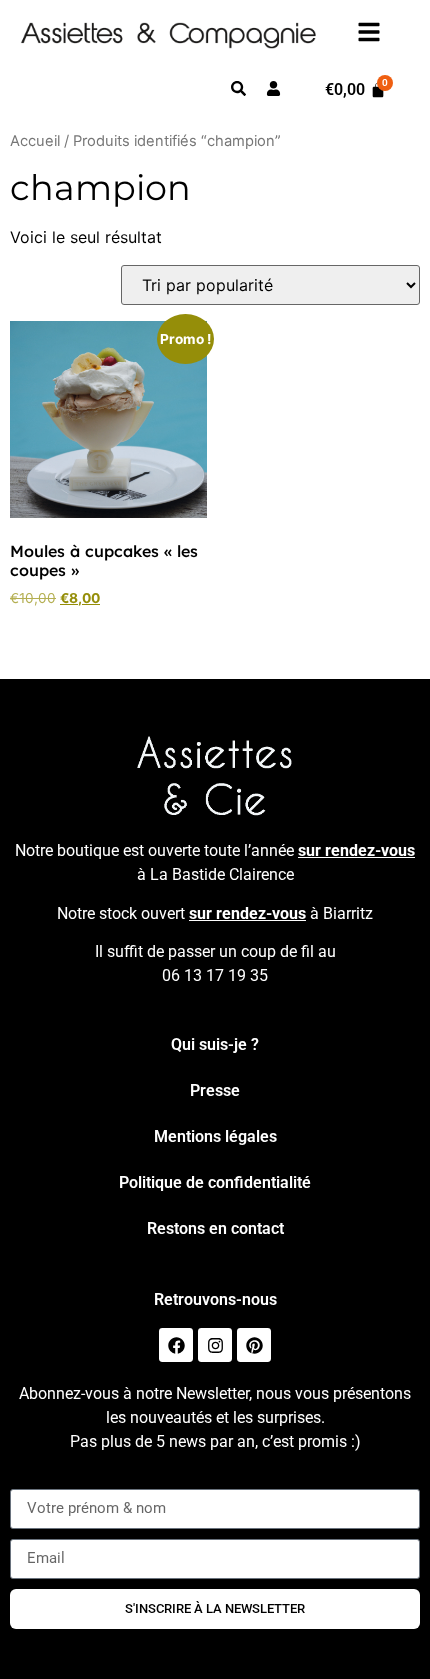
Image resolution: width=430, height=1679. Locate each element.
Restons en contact (215, 1228)
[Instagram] (215, 1345)
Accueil (35, 141)
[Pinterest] (254, 1345)
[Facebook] (176, 1345)
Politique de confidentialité (215, 1182)
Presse (215, 1090)
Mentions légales (215, 1136)
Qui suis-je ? (215, 1044)
